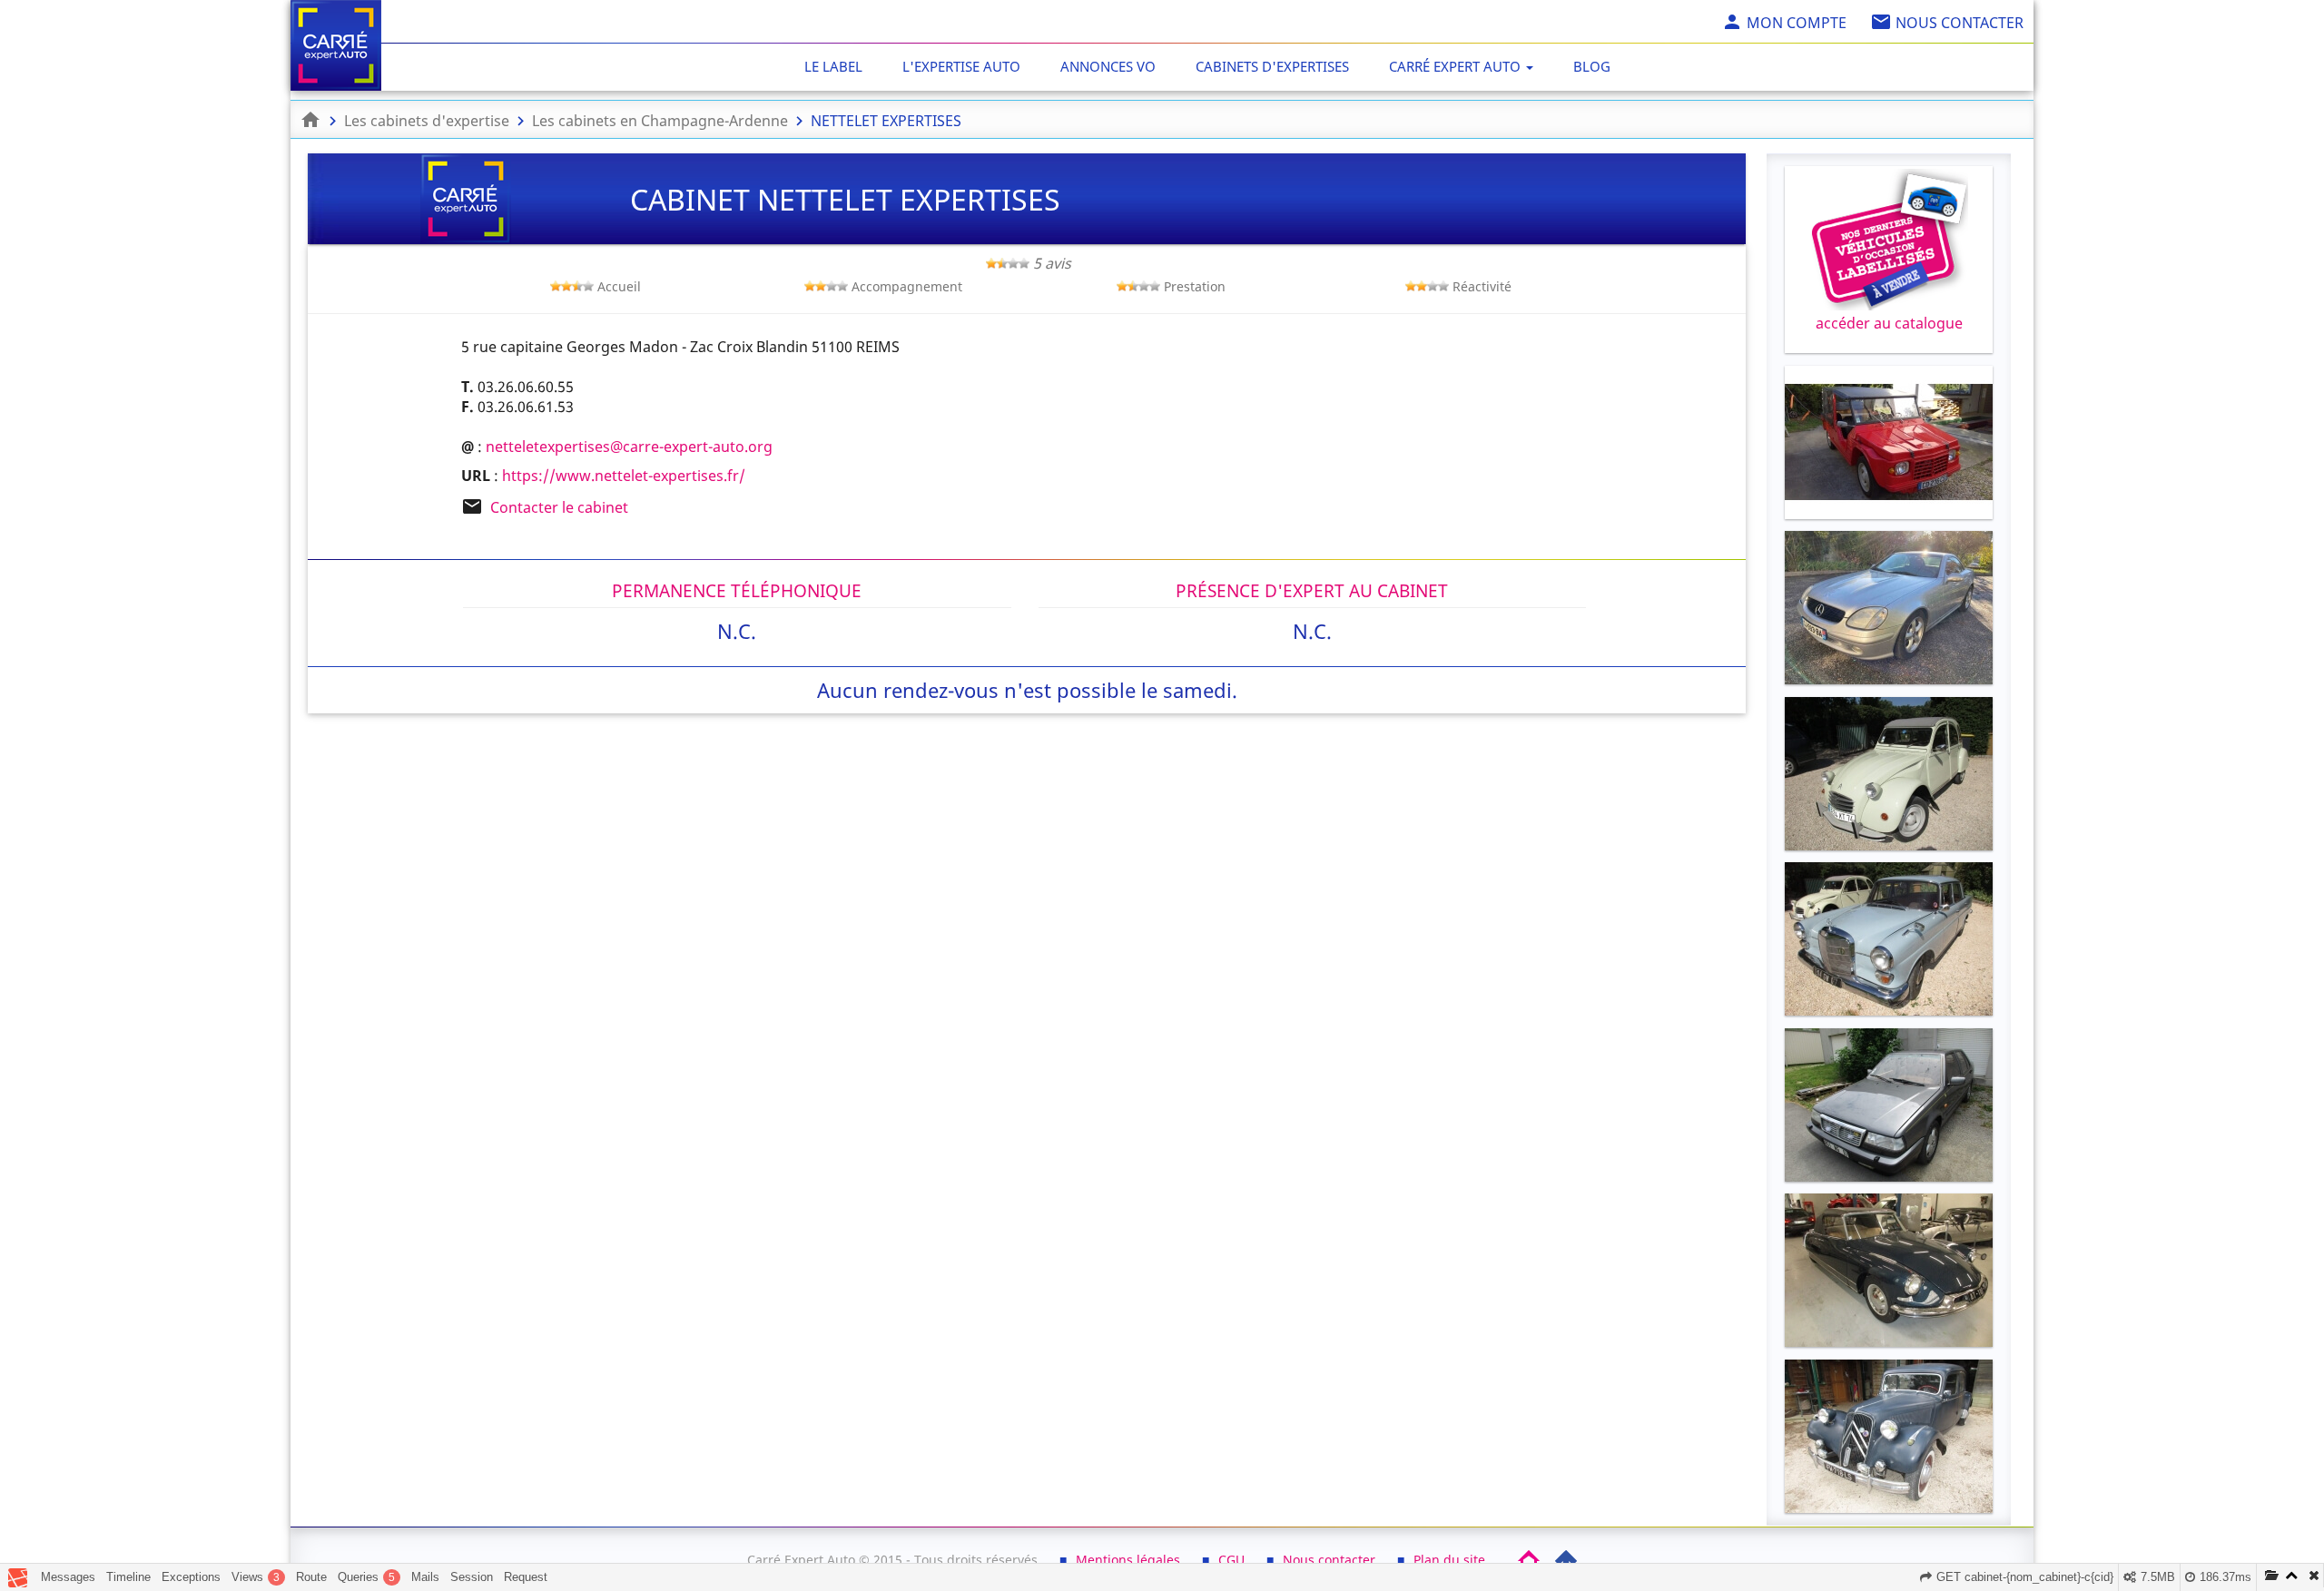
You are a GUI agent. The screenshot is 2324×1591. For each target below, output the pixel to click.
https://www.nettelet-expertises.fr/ (624, 476)
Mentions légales (1128, 1560)
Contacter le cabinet (559, 507)
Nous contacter (1329, 1560)
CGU (1231, 1560)
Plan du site (1449, 1560)
